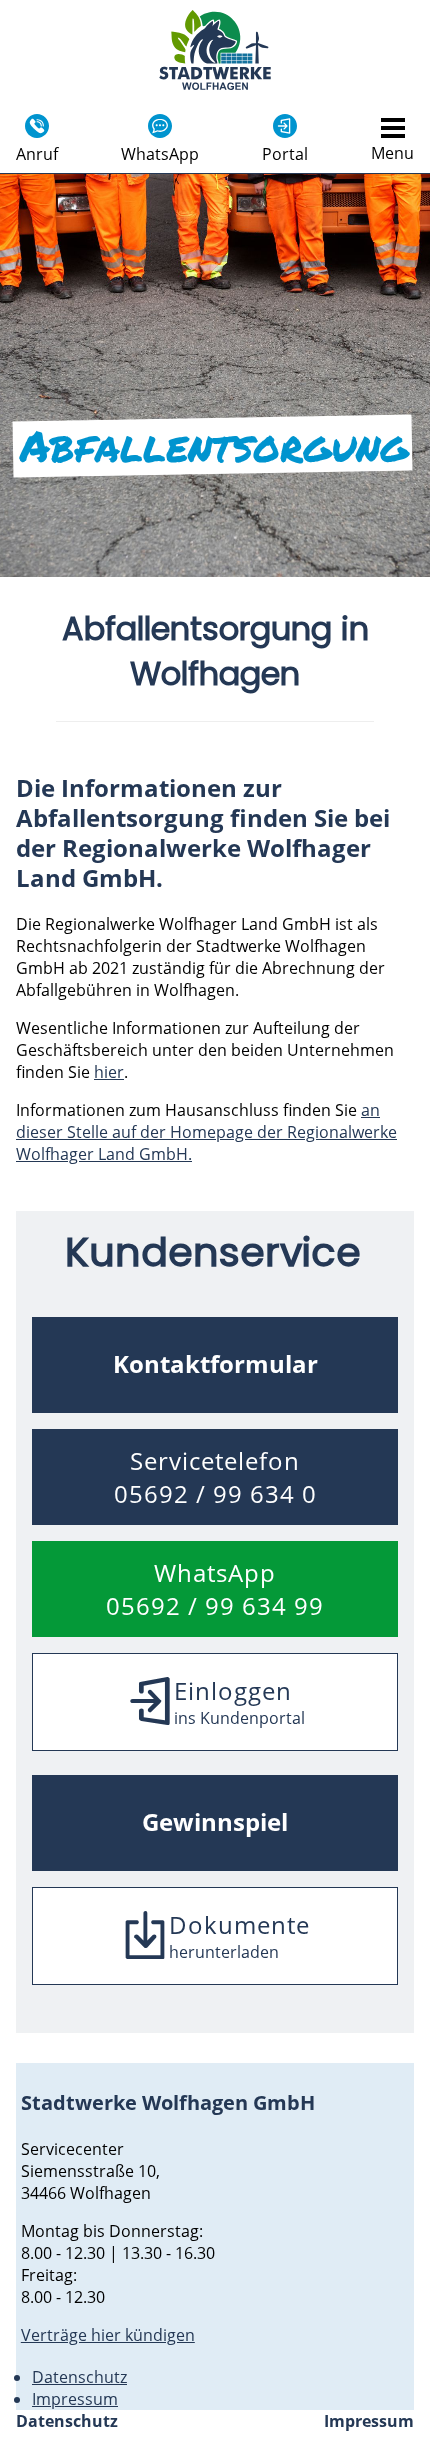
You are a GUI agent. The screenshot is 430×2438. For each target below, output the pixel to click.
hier (109, 1072)
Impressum (75, 2399)
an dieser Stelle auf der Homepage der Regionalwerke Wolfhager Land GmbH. (206, 1132)
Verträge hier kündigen (108, 2335)
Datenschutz (79, 2377)
